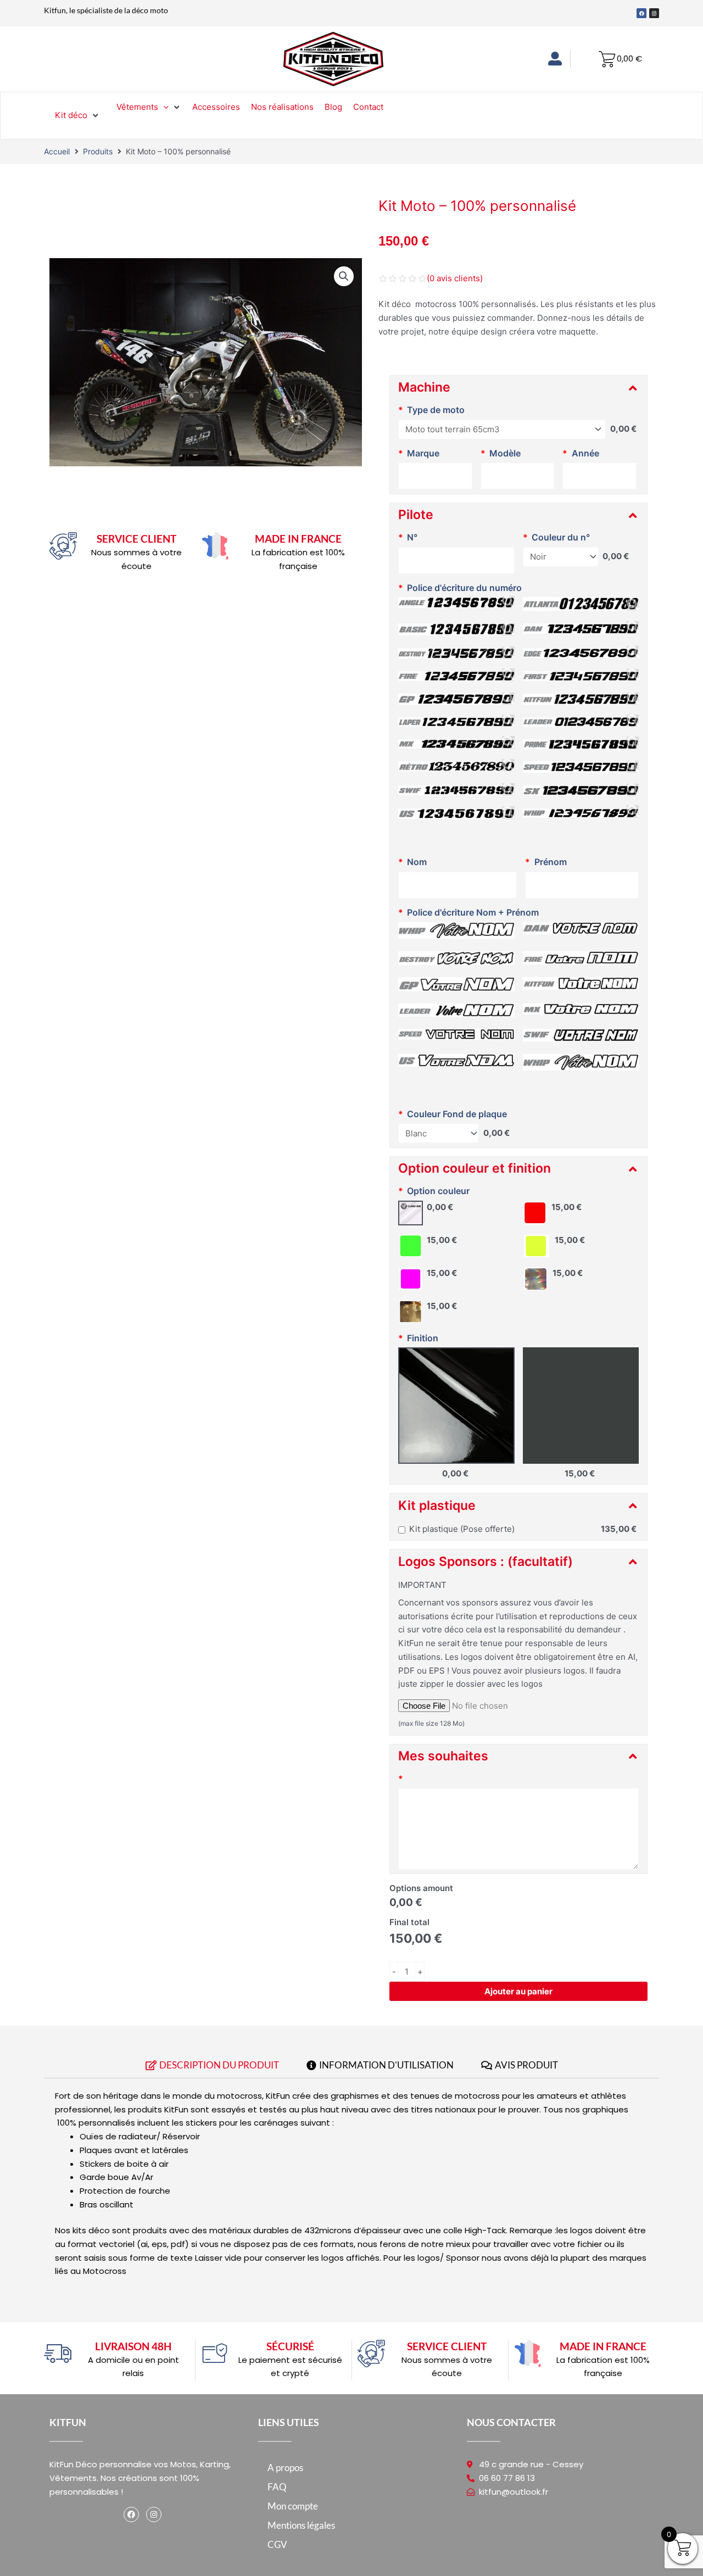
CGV (277, 2544)
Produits (98, 151)
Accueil (57, 151)
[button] (344, 276)
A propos (285, 2468)
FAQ (277, 2487)
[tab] (212, 2068)
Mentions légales (301, 2525)
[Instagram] (154, 2514)
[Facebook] (131, 2514)
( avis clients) (455, 278)
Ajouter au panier (518, 1991)
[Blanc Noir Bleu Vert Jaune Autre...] (439, 1133)
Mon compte (293, 2506)
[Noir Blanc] (561, 557)
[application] (163, 107)
